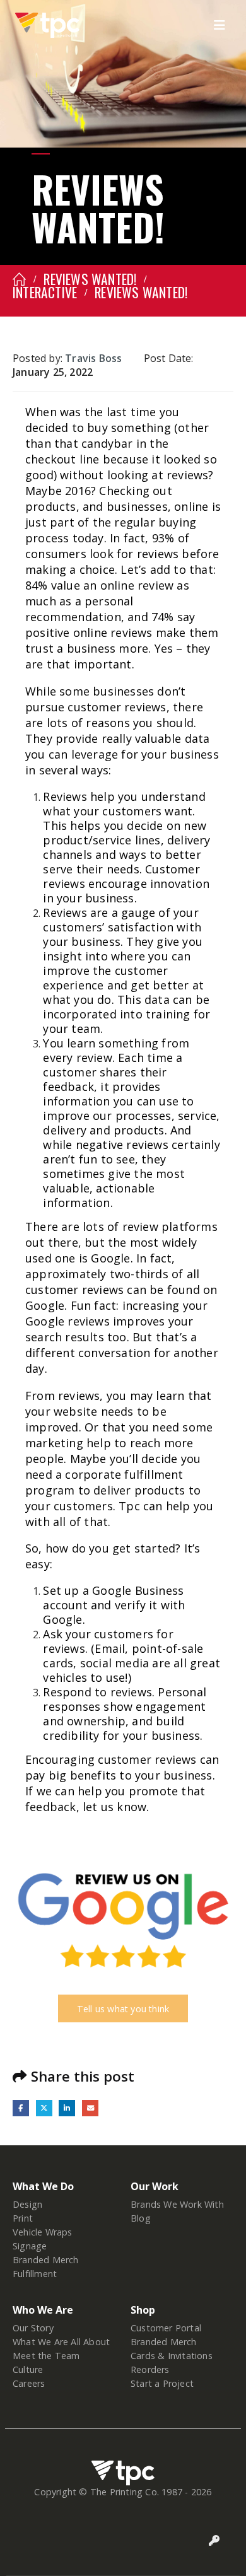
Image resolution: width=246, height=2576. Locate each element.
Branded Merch (46, 2260)
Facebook (21, 2108)
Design (27, 2204)
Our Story (33, 2328)
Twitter (44, 2108)
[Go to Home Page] (19, 279)
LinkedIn (67, 2108)
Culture (28, 2369)
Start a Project (162, 2383)
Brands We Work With (177, 2204)
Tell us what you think (123, 2009)
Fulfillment (35, 2274)
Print (23, 2218)
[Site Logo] (47, 25)
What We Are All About (61, 2342)
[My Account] (214, 2541)
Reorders (150, 2369)
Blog (141, 2218)
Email (90, 2108)
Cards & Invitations (172, 2356)
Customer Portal (166, 2328)
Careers (29, 2383)
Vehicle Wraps (43, 2232)
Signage (30, 2246)
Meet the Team (46, 2356)
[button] (223, 25)
